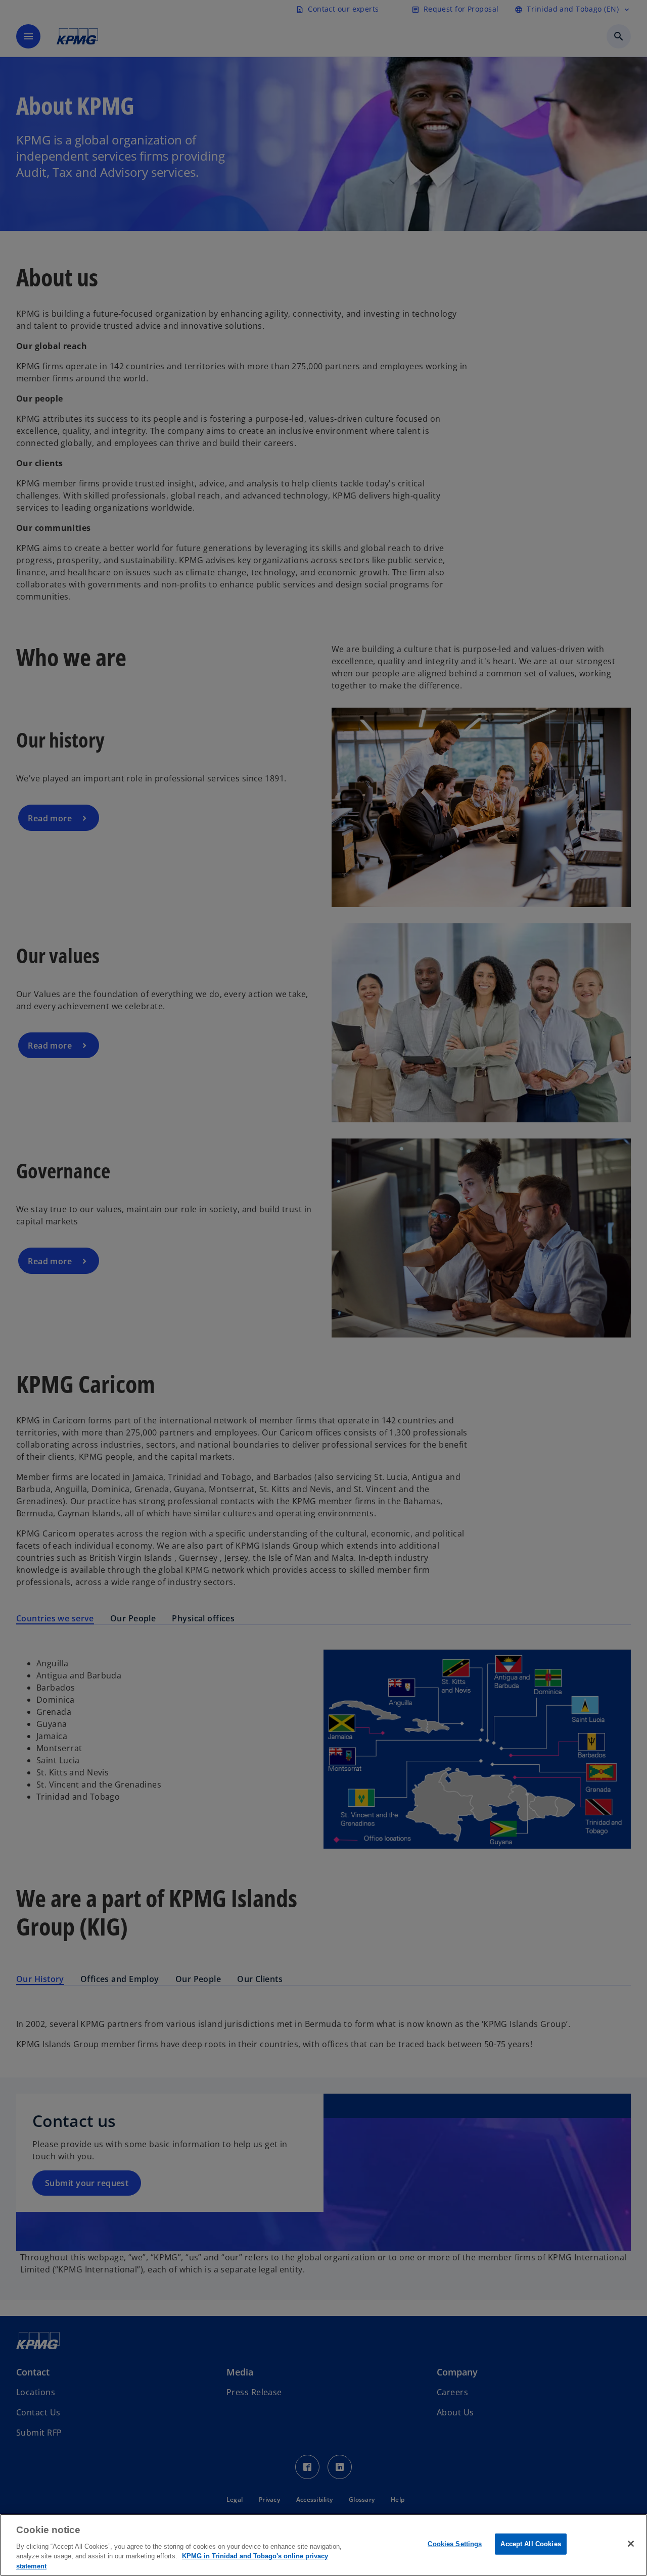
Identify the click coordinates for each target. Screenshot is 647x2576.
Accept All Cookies (530, 2544)
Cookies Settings (455, 2544)
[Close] (631, 2544)
